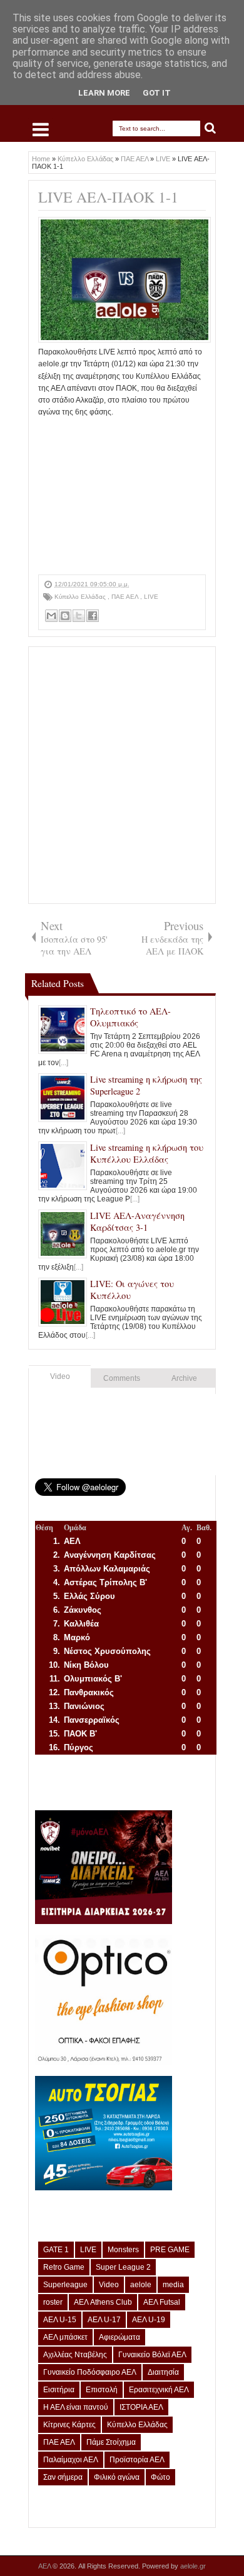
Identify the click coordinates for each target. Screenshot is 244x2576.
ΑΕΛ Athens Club (103, 2302)
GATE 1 (56, 2250)
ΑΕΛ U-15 (60, 2320)
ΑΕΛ (45, 2566)
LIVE (151, 597)
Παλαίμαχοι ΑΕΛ (71, 2460)
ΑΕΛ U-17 (104, 2320)
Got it (157, 93)
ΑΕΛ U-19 (149, 2320)
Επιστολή (102, 2390)
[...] (64, 1063)
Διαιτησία (163, 2372)
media (173, 2285)
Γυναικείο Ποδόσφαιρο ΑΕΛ (90, 2372)
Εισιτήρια (59, 2390)
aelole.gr (193, 2566)
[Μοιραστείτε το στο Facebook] (93, 616)
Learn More (104, 93)
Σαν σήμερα (63, 2477)
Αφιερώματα (119, 2337)
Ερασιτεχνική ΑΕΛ (159, 2390)
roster (53, 2302)
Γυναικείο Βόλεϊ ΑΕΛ (152, 2355)
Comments (122, 1378)
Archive (184, 1378)
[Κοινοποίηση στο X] (79, 616)
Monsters (123, 2250)
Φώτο (160, 2477)
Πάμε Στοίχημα (111, 2442)
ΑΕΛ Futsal (162, 2302)
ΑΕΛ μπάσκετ (65, 2337)
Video (60, 1376)
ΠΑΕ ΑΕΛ (126, 597)
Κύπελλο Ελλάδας (81, 597)
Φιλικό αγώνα (117, 2477)
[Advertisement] (122, 496)
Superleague (65, 2285)
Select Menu (41, 129)
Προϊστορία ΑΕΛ (137, 2460)
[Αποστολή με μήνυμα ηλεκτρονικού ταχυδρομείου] (51, 616)
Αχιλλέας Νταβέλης (75, 2355)
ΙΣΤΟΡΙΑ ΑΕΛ (141, 2407)
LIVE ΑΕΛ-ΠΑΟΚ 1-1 (108, 197)
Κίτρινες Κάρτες (69, 2425)
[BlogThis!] (65, 616)
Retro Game (64, 2267)
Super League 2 (123, 2267)
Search (211, 128)
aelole (141, 2285)
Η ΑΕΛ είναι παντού (76, 2407)
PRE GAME (170, 2250)
